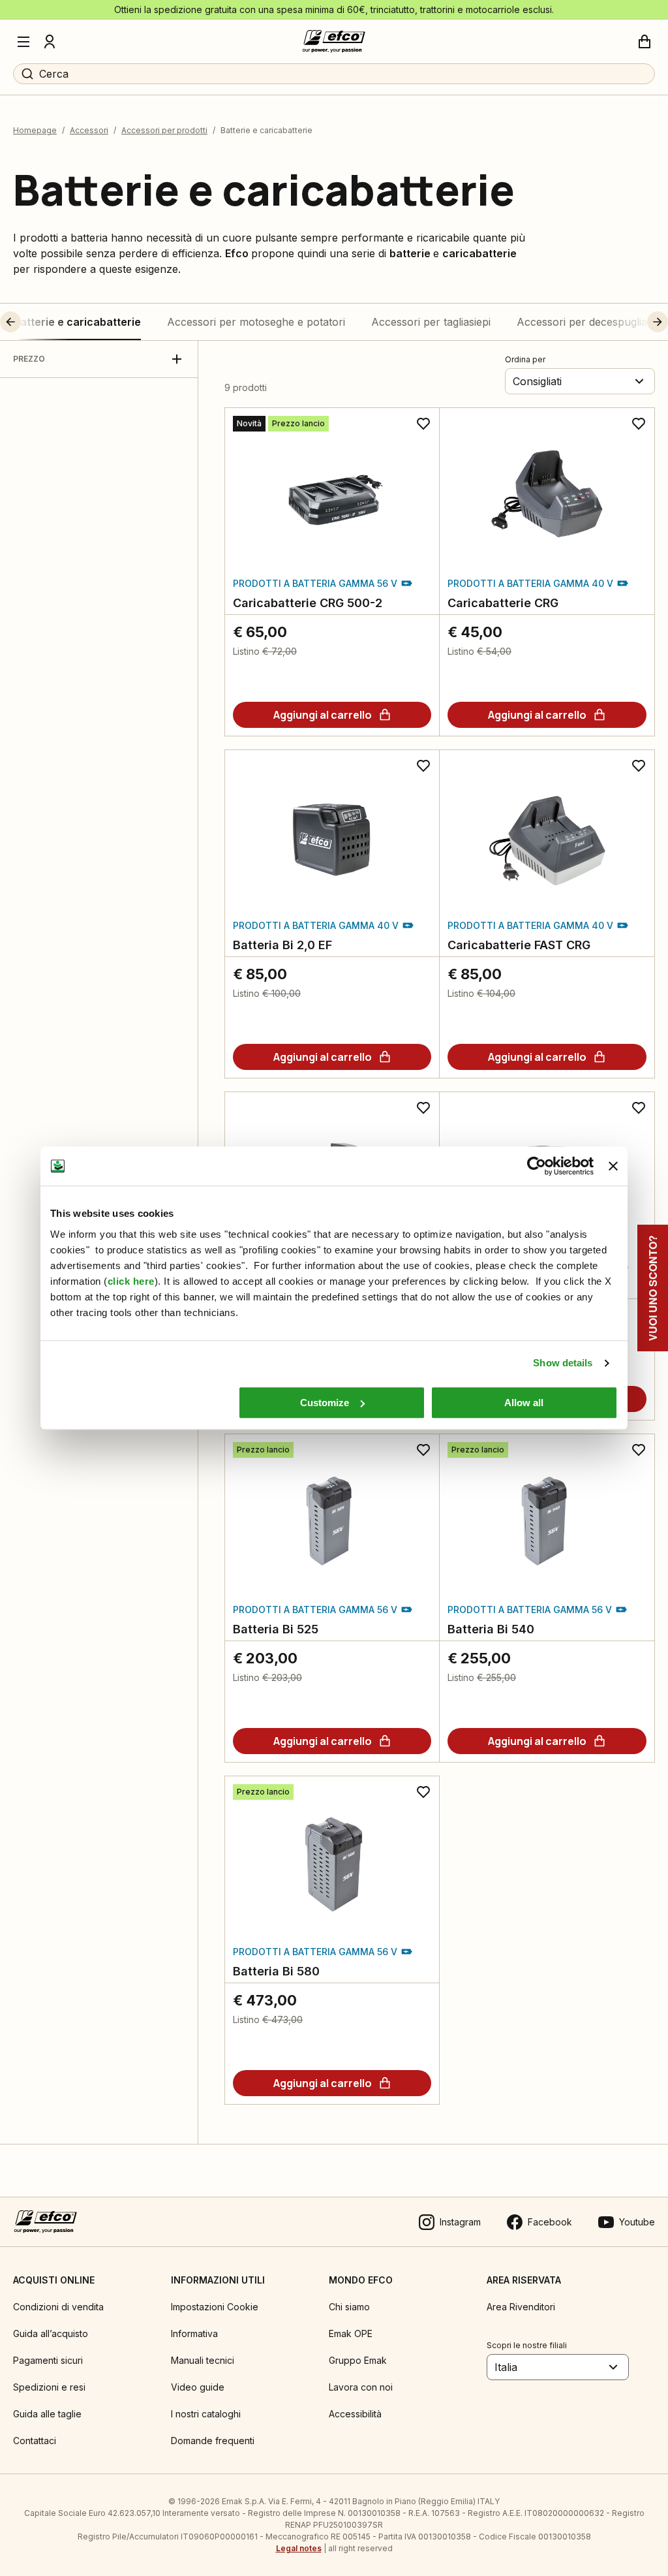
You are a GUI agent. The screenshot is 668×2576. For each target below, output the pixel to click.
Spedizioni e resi (49, 2387)
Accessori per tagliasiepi (431, 322)
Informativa (194, 2333)
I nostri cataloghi (206, 2414)
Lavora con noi (361, 2387)
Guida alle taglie (47, 2414)
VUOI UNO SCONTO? (653, 1288)
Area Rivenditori (521, 2307)
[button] (35, 322)
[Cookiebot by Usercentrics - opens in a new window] (537, 1166)
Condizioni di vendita (58, 2307)
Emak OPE (351, 2333)
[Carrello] (645, 42)
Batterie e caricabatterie (77, 322)
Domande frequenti (213, 2441)
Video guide (198, 2387)
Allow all (524, 1403)
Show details (563, 1363)
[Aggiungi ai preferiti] (423, 424)
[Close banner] (613, 1166)
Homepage (35, 130)
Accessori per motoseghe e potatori (256, 322)
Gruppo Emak (358, 2360)
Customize (325, 1403)
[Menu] (23, 42)
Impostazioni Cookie (215, 2307)
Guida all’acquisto (51, 2333)
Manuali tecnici (203, 2360)
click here (131, 1281)
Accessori (89, 130)
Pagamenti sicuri (48, 2360)
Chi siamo (349, 2307)
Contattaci (35, 2441)
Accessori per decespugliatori (590, 322)
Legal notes (299, 2548)
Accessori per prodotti (164, 130)
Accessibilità (355, 2414)
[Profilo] (50, 42)
